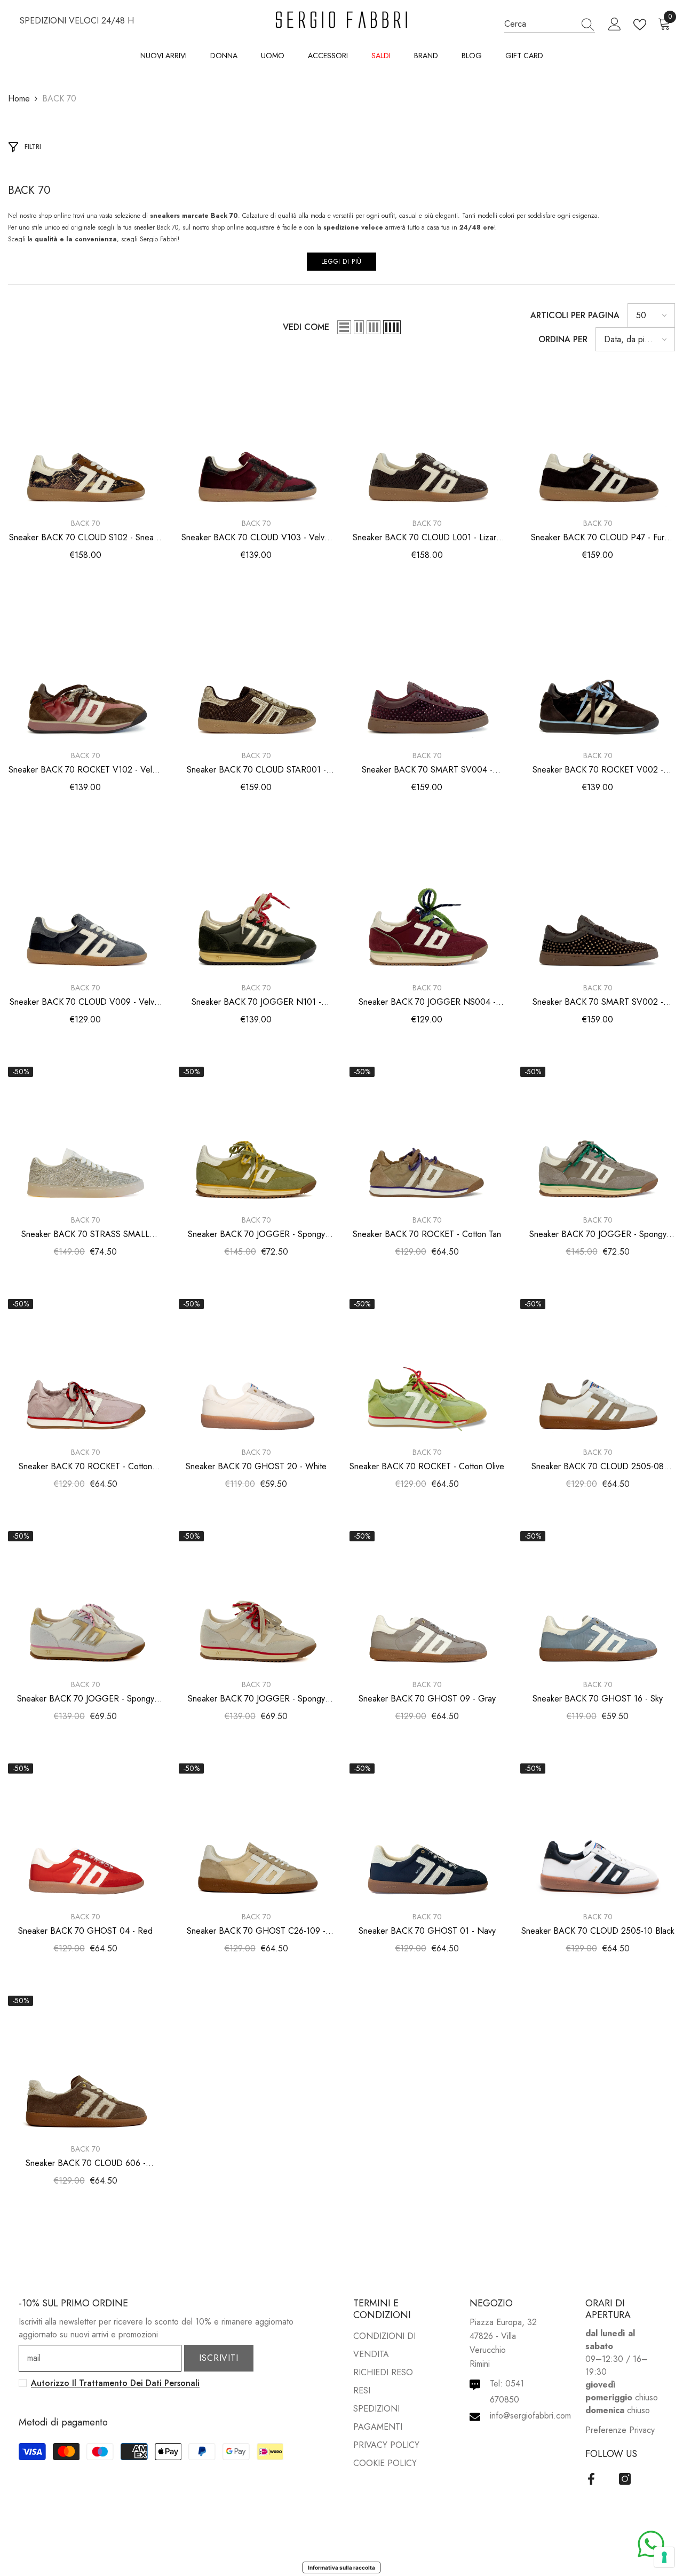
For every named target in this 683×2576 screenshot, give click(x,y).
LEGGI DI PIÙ (341, 262)
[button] (344, 327)
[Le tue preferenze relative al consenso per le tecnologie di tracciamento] (664, 2557)
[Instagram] (625, 2479)
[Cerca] (550, 24)
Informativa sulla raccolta (341, 2567)
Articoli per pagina (575, 315)
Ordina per (563, 339)
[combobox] (539, 24)
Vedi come (306, 327)
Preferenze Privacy (620, 2430)
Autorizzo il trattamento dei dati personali (115, 2383)
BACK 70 (59, 99)
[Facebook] (591, 2479)
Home (19, 99)
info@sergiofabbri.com (530, 2416)
